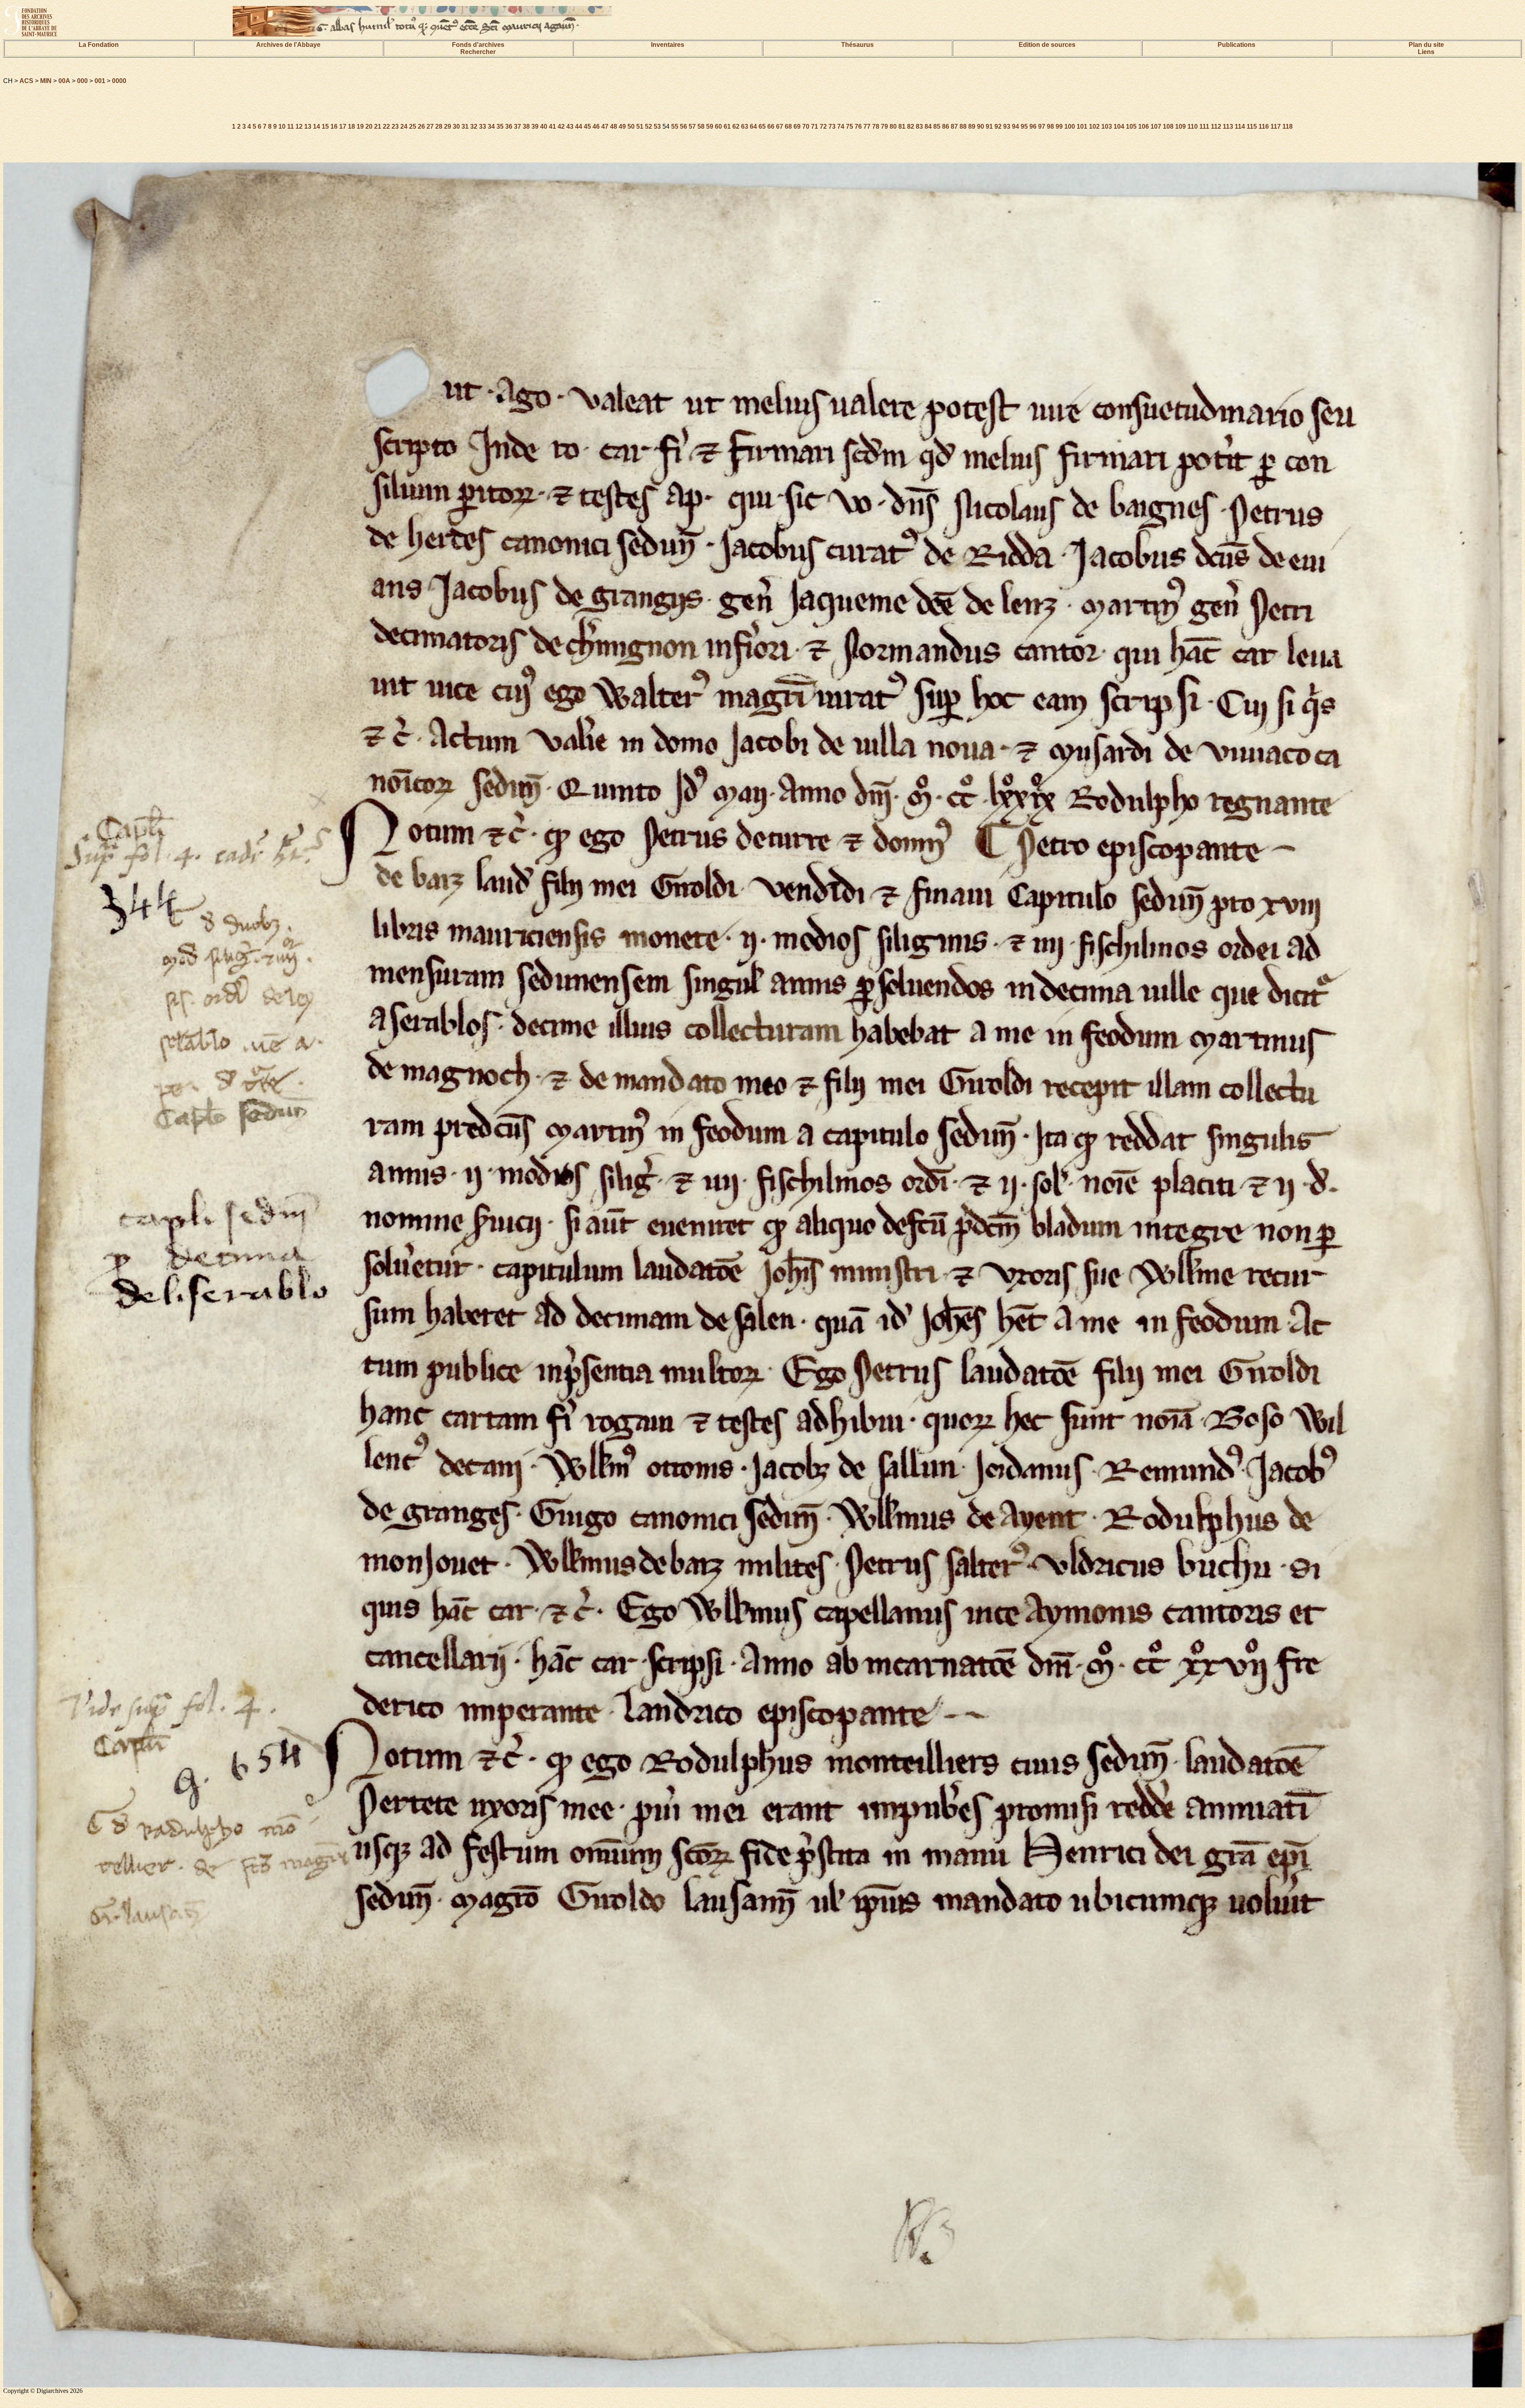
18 (351, 126)
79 (884, 126)
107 (1156, 126)
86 (946, 126)
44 (579, 126)
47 (605, 126)
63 (745, 126)
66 (771, 126)
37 (517, 126)
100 (1070, 126)
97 (1042, 126)
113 (1228, 126)
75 (849, 126)
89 (972, 126)
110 (1193, 126)
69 (797, 126)
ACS (26, 81)
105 (1131, 126)
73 (832, 126)
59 (710, 126)
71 (815, 126)
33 (483, 126)
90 (981, 126)
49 (622, 126)
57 (692, 126)
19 (360, 126)
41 (552, 126)
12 (299, 126)
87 (954, 126)
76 (858, 126)
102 (1094, 126)
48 (614, 126)
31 (465, 126)
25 (413, 126)
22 (386, 126)
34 (491, 126)
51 (640, 126)
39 (535, 126)
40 (544, 126)
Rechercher (478, 52)
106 (1144, 126)
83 (919, 126)
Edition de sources (1047, 45)
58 (701, 126)
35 (500, 126)
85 (937, 126)
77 (867, 126)
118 (1288, 126)
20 (369, 126)
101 (1082, 126)
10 (282, 126)
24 (404, 126)
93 (1007, 126)
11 (291, 126)
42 (561, 126)
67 (780, 126)
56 (683, 126)
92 (998, 126)
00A (64, 81)
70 (806, 126)
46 (596, 126)
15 (325, 126)
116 (1264, 126)
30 (456, 126)
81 (902, 126)
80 (893, 126)
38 (526, 126)
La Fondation (99, 45)
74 (841, 126)
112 (1216, 126)
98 (1050, 126)
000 (82, 81)
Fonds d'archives (478, 45)
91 (989, 126)
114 (1240, 126)
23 (395, 126)
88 (963, 126)
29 (448, 126)
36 (509, 126)
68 (788, 126)
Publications (1236, 45)
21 (378, 126)
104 (1119, 126)
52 (649, 126)
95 (1024, 126)
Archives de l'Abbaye (288, 45)
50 (631, 126)
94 (1015, 126)
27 (430, 126)
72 (823, 126)
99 (1059, 126)
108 (1168, 126)
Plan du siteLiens (1426, 48)
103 (1107, 126)
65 (762, 126)
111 (1204, 126)
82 (911, 126)
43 (570, 126)
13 (308, 126)
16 (334, 126)
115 (1252, 126)
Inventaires (668, 45)
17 (343, 126)
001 (100, 81)
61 (727, 126)
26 (421, 126)
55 (675, 126)
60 (718, 126)
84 (928, 126)
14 (317, 126)
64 (753, 126)
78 (876, 126)
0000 (119, 81)
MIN (46, 81)
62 (736, 126)
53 (657, 126)
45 (587, 126)
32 (474, 126)
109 (1180, 126)
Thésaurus (857, 45)
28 (439, 126)
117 (1276, 126)
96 (1033, 126)
